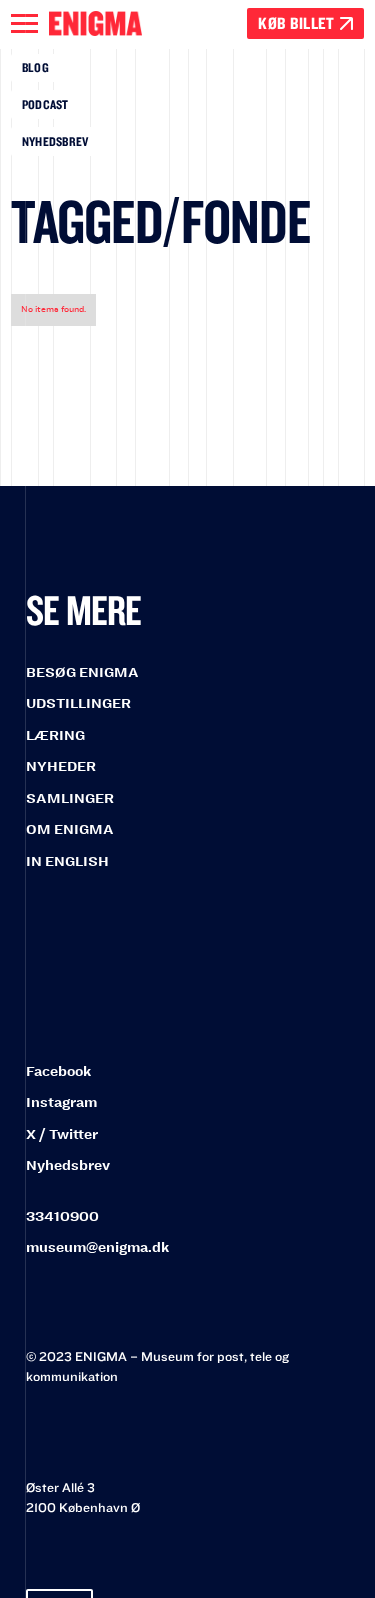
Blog (35, 67)
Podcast (45, 104)
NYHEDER (61, 766)
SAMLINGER (70, 798)
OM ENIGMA (70, 829)
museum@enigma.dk (97, 1247)
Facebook (58, 1071)
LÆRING (55, 735)
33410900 (62, 1216)
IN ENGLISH (67, 861)
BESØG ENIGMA (82, 672)
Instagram (61, 1102)
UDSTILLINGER (78, 703)
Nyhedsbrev (55, 141)
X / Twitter (62, 1134)
